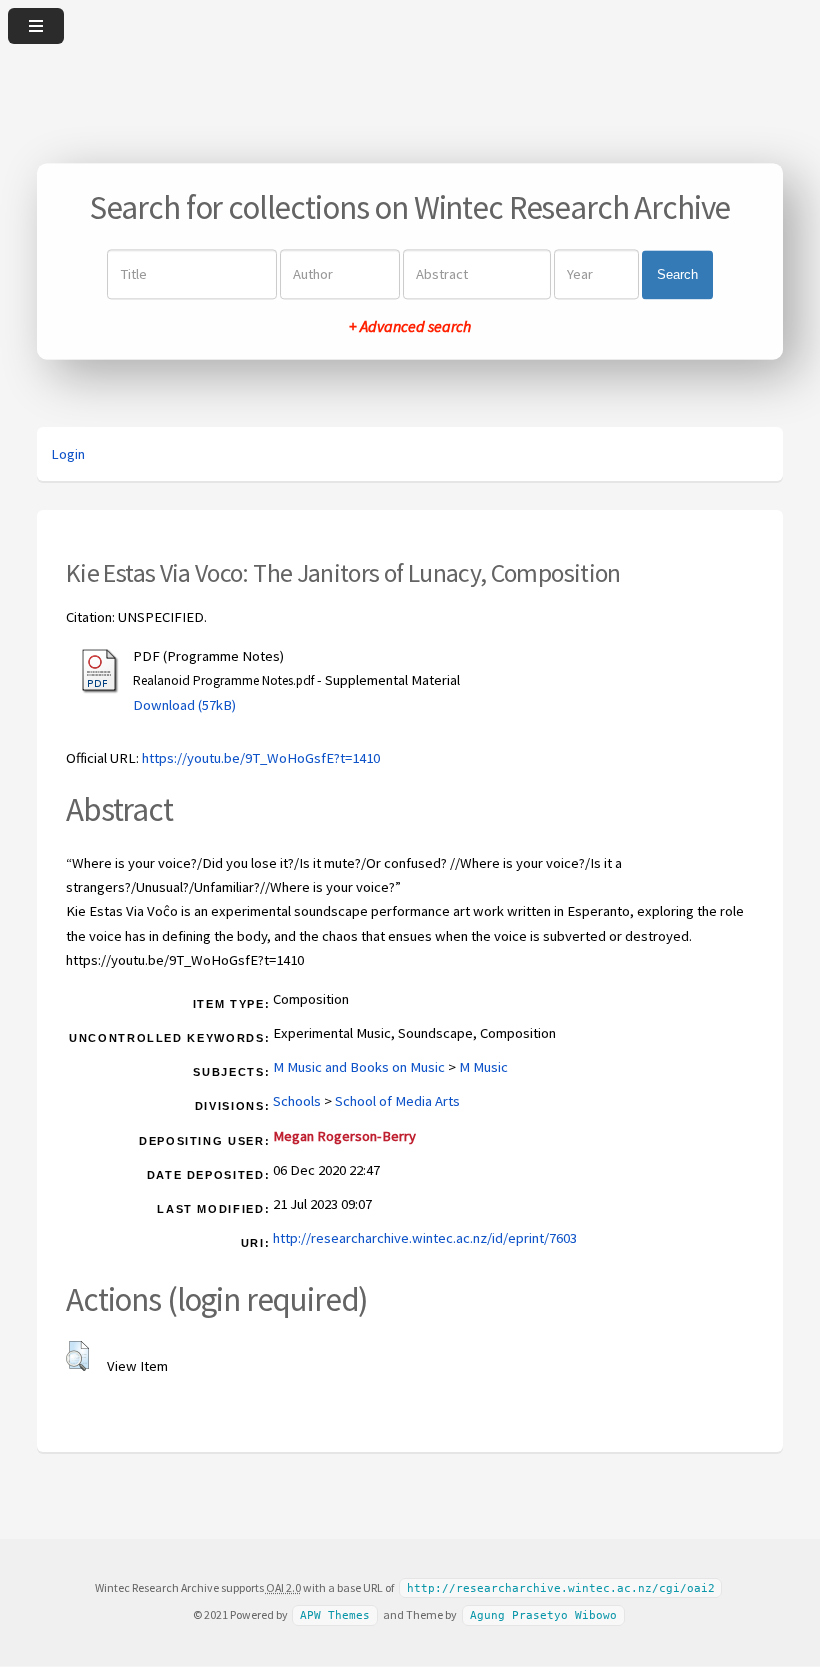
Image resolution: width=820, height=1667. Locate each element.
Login (68, 454)
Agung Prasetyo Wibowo (543, 1615)
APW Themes (335, 1615)
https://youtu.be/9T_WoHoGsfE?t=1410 (261, 758)
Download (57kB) (184, 705)
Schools (297, 1101)
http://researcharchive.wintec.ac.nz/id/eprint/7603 (425, 1238)
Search (677, 274)
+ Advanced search (410, 327)
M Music (483, 1067)
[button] (77, 1356)
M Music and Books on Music (359, 1067)
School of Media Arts (397, 1101)
